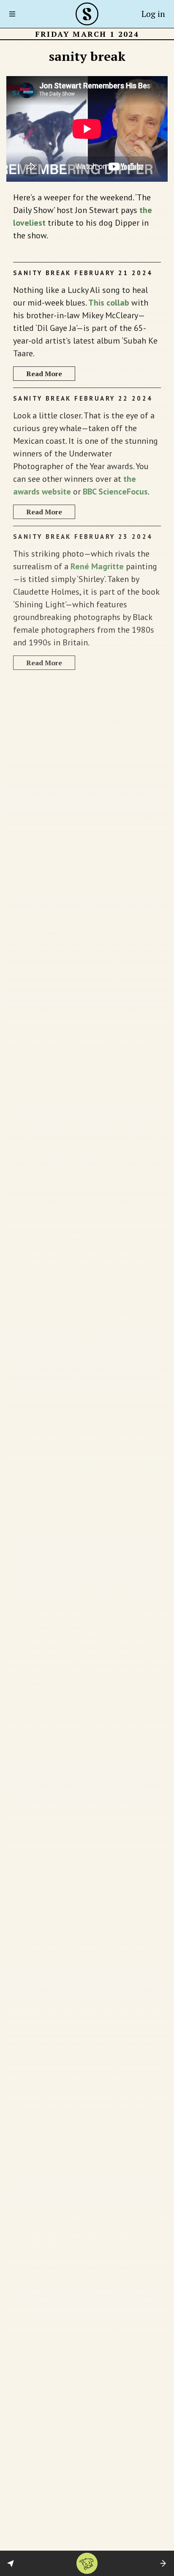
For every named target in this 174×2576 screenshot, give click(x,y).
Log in (153, 14)
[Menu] (15, 14)
